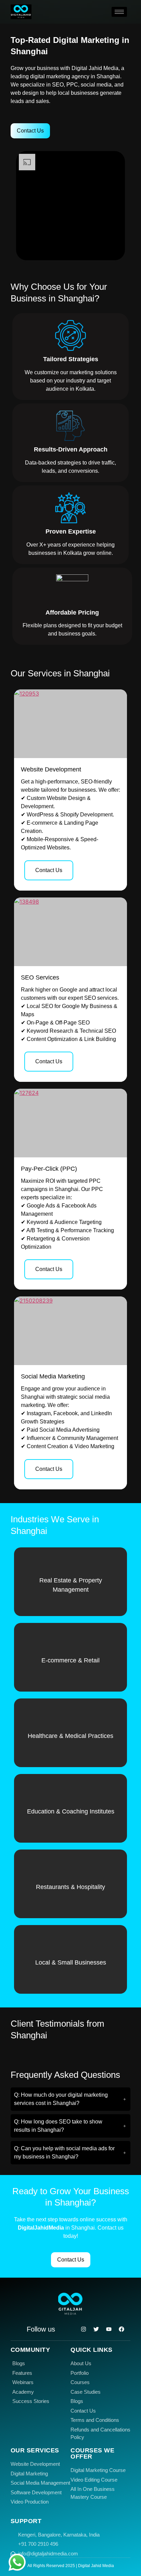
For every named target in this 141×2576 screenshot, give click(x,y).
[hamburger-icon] (119, 12)
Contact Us (49, 870)
